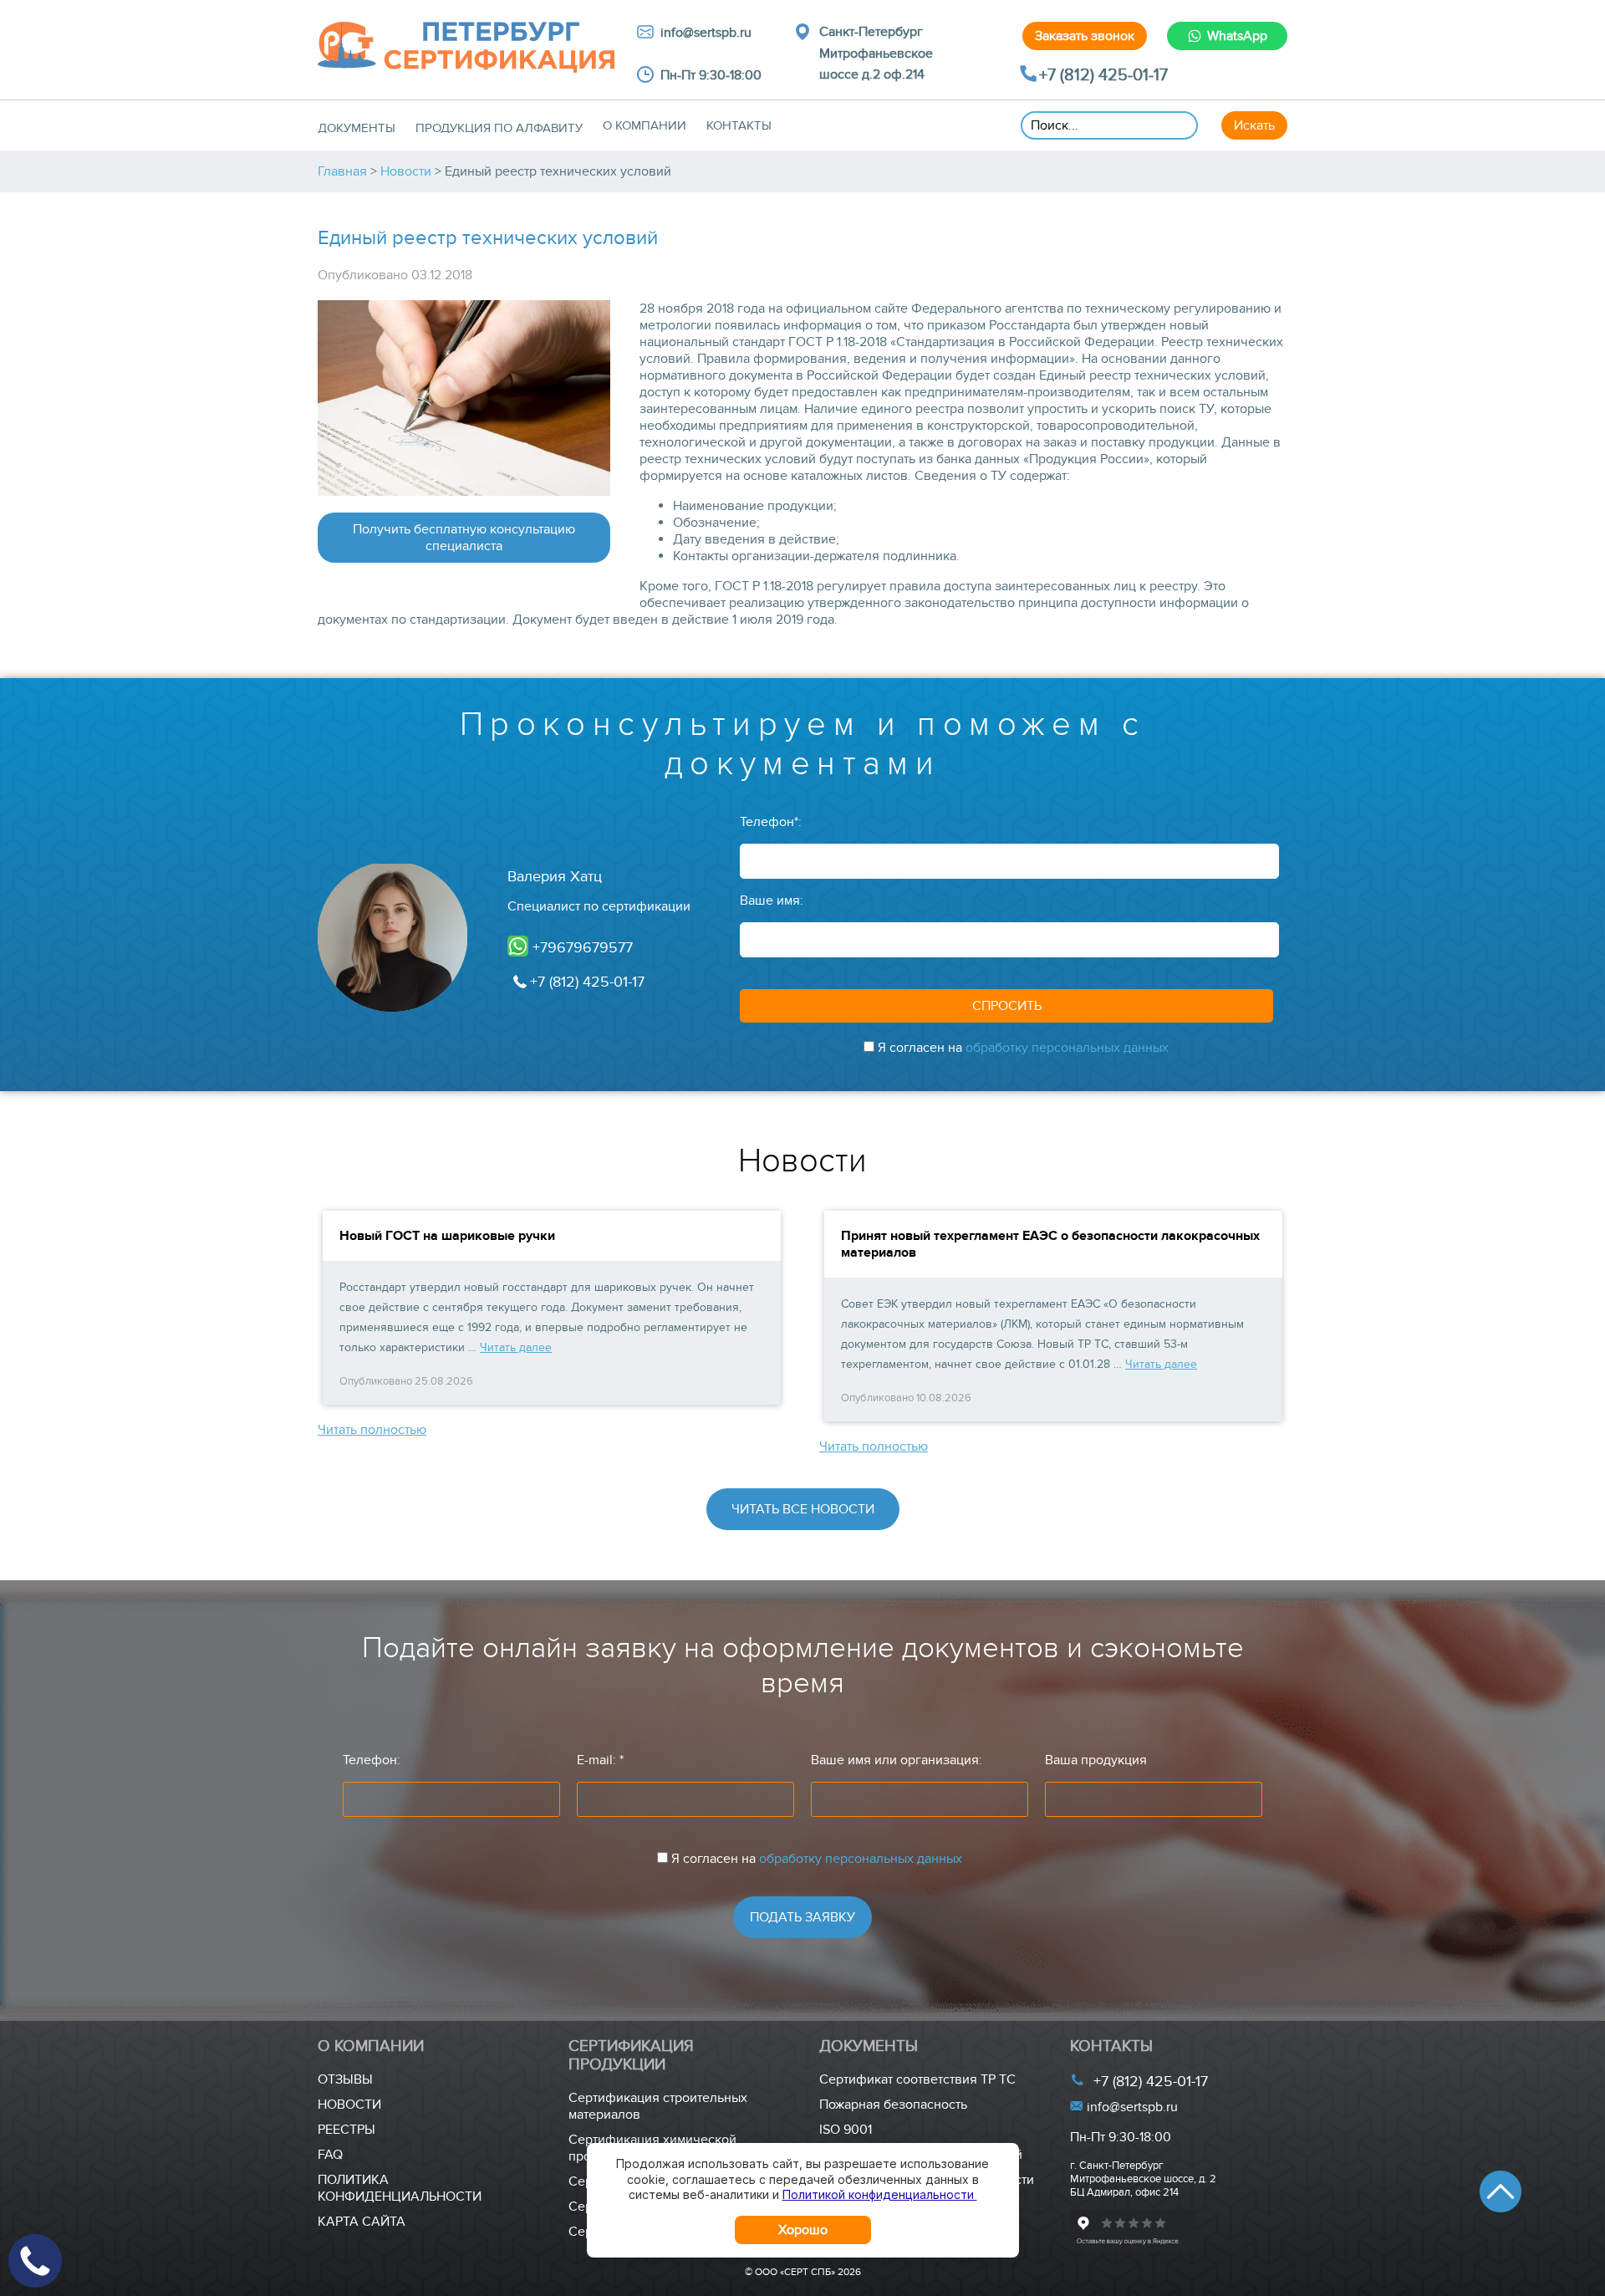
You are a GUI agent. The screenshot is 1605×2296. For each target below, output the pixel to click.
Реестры (346, 2130)
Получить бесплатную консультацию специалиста (464, 538)
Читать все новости (803, 1509)
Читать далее (516, 1347)
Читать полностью (372, 1430)
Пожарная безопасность (893, 2105)
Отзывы (345, 2079)
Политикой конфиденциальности (880, 2194)
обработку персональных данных (1067, 1048)
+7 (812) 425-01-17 (1103, 75)
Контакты (739, 125)
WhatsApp (1237, 36)
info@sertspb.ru (1131, 2107)
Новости (349, 2105)
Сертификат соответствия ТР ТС (917, 2079)
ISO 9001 (846, 2130)
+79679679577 (581, 948)
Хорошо (803, 2230)
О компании (645, 125)
